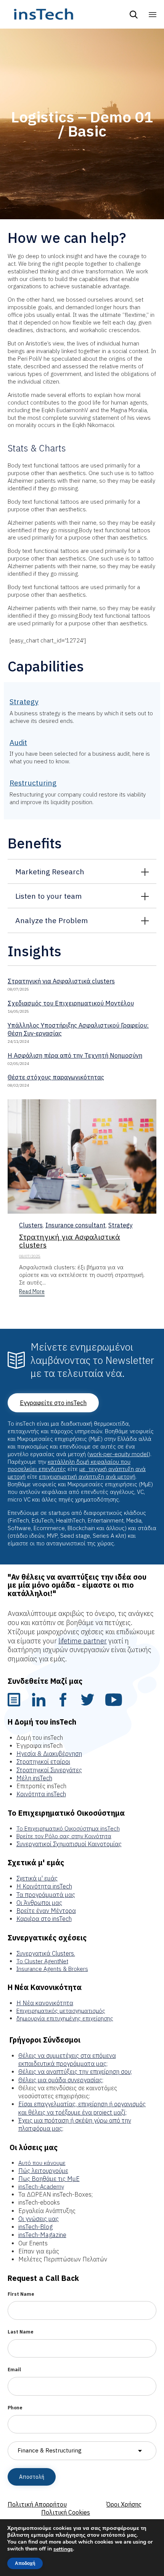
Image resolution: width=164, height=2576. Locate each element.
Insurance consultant (76, 1225)
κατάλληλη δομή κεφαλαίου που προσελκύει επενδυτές (69, 1465)
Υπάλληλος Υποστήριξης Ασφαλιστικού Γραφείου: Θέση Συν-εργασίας (78, 1029)
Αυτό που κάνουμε (42, 2163)
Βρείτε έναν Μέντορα (46, 1911)
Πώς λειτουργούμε (43, 2171)
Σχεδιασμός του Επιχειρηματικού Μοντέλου (71, 1003)
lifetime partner (83, 1641)
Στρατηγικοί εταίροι (43, 1762)
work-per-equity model (119, 1454)
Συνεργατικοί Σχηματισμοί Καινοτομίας (69, 1844)
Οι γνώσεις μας (39, 2219)
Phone (15, 2408)
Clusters (31, 1225)
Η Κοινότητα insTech (44, 1886)
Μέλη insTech (34, 1778)
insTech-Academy (41, 2187)
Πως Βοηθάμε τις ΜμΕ (49, 2179)
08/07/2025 (30, 1256)
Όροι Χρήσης (124, 2504)
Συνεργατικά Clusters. (46, 1953)
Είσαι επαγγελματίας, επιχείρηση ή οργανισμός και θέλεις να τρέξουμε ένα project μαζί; (82, 2108)
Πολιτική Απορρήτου (37, 2504)
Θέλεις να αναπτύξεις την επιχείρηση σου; (75, 2072)
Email (14, 2370)
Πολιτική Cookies (66, 2512)
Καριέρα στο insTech (44, 1919)
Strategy (121, 1225)
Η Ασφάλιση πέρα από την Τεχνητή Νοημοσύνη (75, 1055)
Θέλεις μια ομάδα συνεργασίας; (61, 2080)
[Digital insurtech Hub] (43, 14)
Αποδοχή (25, 2563)
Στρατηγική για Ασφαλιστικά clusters (61, 981)
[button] (32, 1292)
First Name (21, 2294)
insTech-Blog (35, 2227)
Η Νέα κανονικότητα (45, 2003)
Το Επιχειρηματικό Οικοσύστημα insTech (68, 1828)
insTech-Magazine (42, 2235)
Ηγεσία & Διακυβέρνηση (49, 1754)
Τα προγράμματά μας (46, 1895)
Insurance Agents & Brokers (52, 1969)
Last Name (21, 2332)
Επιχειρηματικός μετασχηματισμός (61, 2011)
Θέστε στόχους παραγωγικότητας (56, 1077)
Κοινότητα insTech (41, 1794)
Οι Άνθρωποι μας (39, 1903)
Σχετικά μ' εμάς (37, 1878)
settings (63, 2549)
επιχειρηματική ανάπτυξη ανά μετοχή (87, 1477)
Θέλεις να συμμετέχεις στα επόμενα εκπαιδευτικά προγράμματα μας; (67, 2060)
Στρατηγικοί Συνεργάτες (49, 1770)
